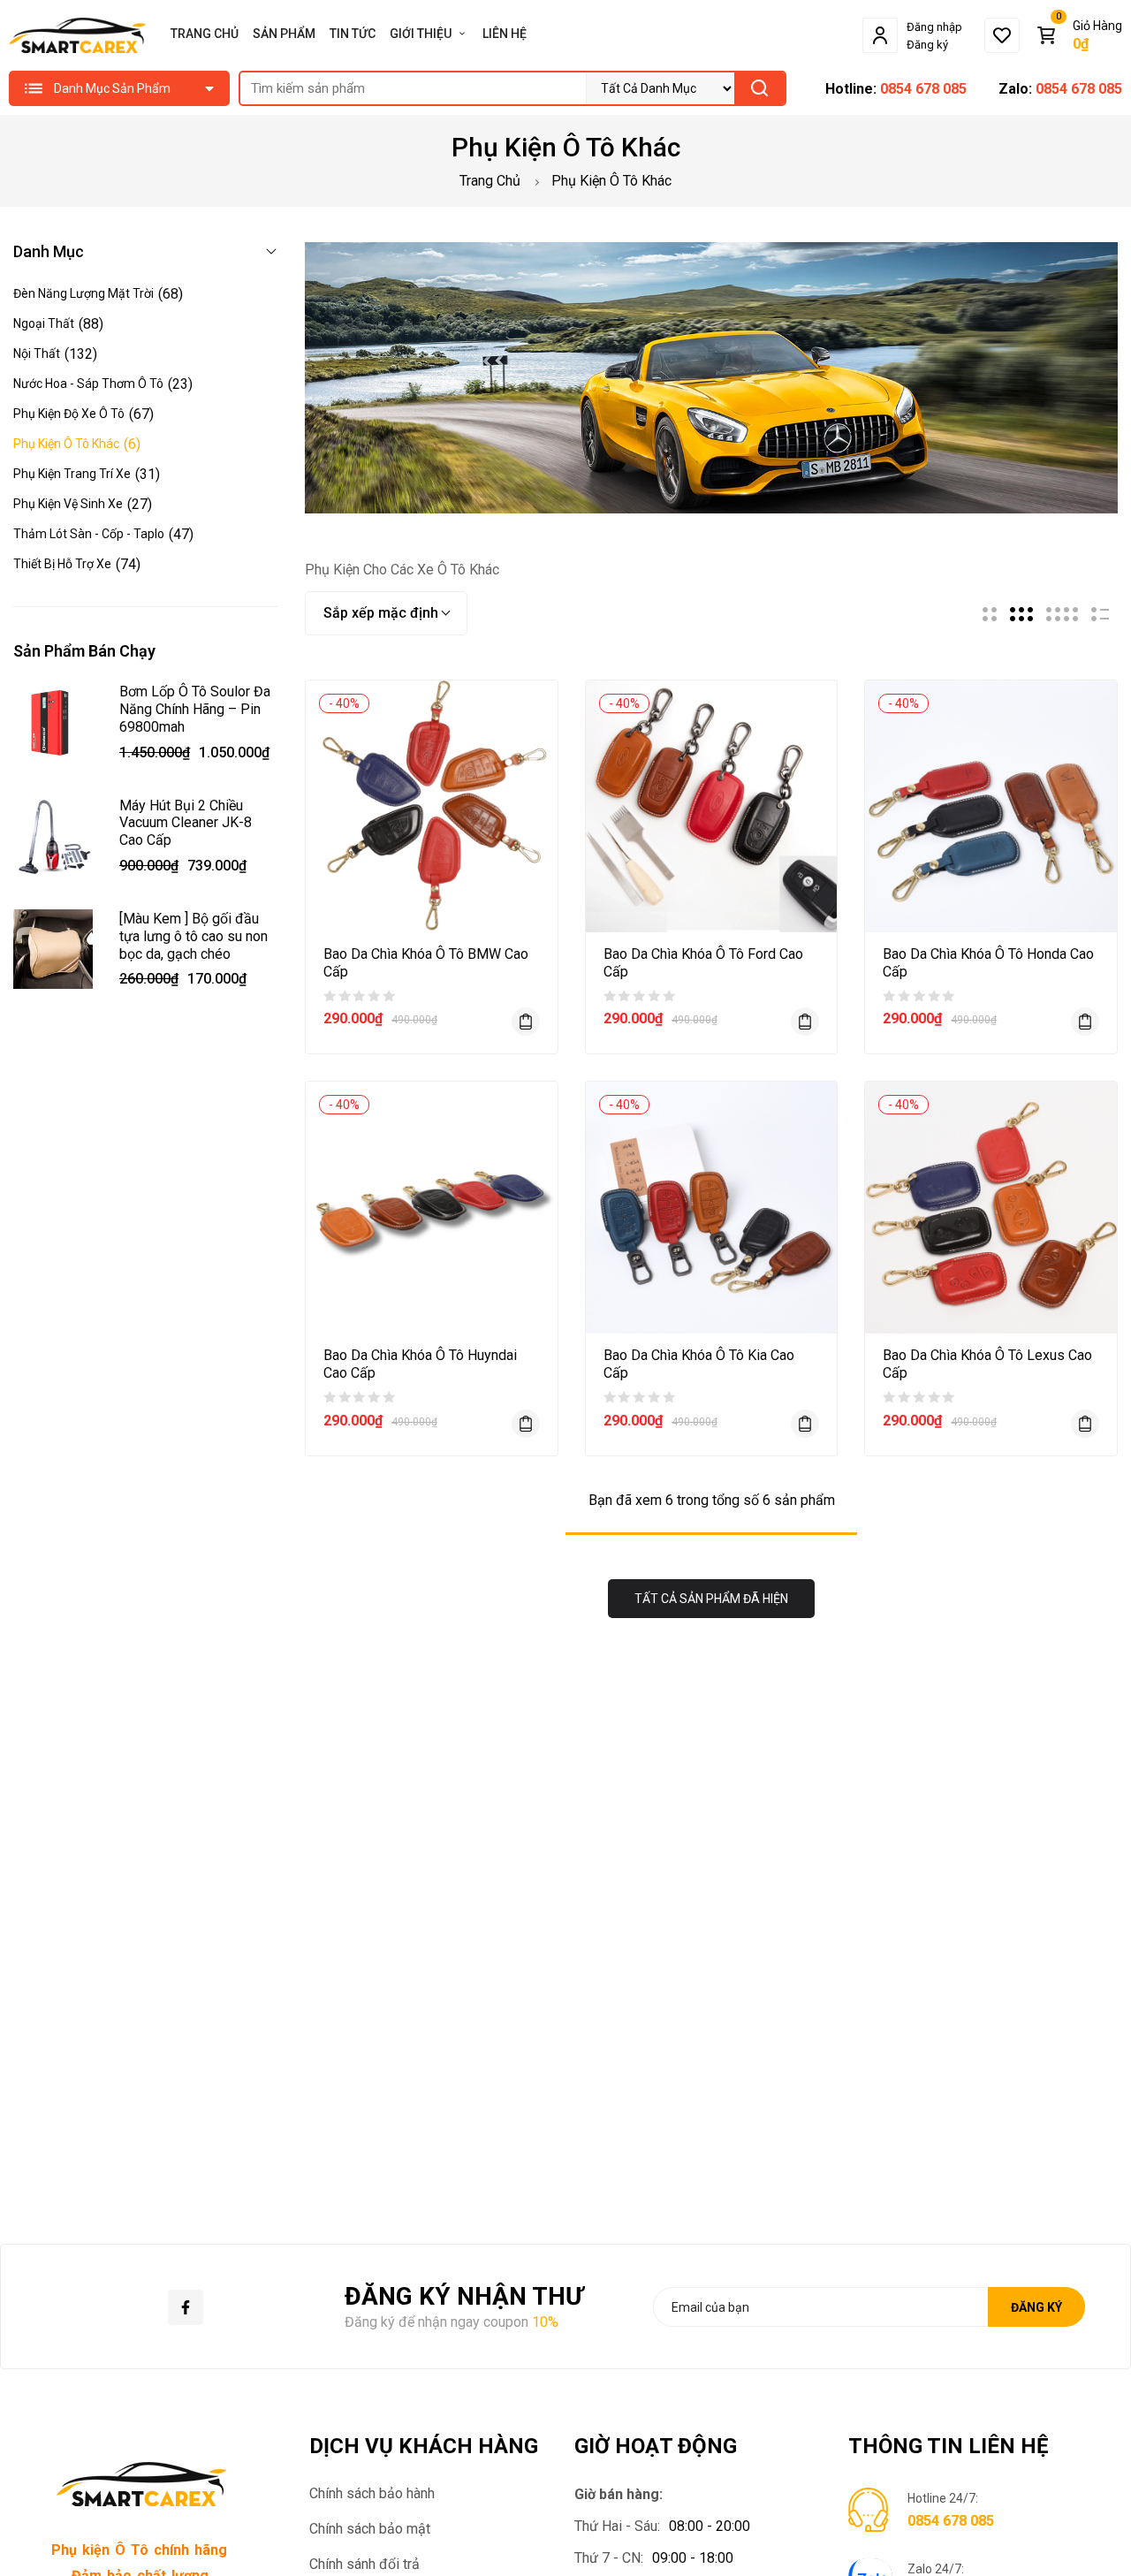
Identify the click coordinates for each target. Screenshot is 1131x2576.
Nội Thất (37, 353)
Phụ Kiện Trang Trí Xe (72, 474)
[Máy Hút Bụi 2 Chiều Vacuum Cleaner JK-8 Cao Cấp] (53, 840)
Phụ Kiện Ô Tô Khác (66, 444)
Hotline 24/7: (943, 2498)
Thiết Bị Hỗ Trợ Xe (62, 564)
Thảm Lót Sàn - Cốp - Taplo (89, 534)
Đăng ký (927, 45)
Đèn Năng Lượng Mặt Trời (83, 293)
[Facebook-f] (186, 2307)
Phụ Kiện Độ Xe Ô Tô (69, 414)
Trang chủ (490, 181)
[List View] (1100, 614)
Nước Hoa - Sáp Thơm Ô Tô (88, 384)
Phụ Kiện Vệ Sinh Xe (68, 504)
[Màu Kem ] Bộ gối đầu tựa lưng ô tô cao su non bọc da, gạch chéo (194, 936)
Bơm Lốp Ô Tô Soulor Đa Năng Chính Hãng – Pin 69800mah (195, 709)
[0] (1002, 35)
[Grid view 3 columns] (1021, 614)
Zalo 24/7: (936, 2569)
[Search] (759, 88)
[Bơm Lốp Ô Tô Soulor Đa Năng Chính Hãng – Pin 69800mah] (53, 726)
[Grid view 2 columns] (990, 614)
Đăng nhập (934, 27)
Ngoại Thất (44, 323)
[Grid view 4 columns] (1062, 614)
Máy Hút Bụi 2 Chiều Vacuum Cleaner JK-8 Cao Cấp (186, 823)
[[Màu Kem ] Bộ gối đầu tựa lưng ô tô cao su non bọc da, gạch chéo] (53, 953)
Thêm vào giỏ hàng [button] (526, 1022)
